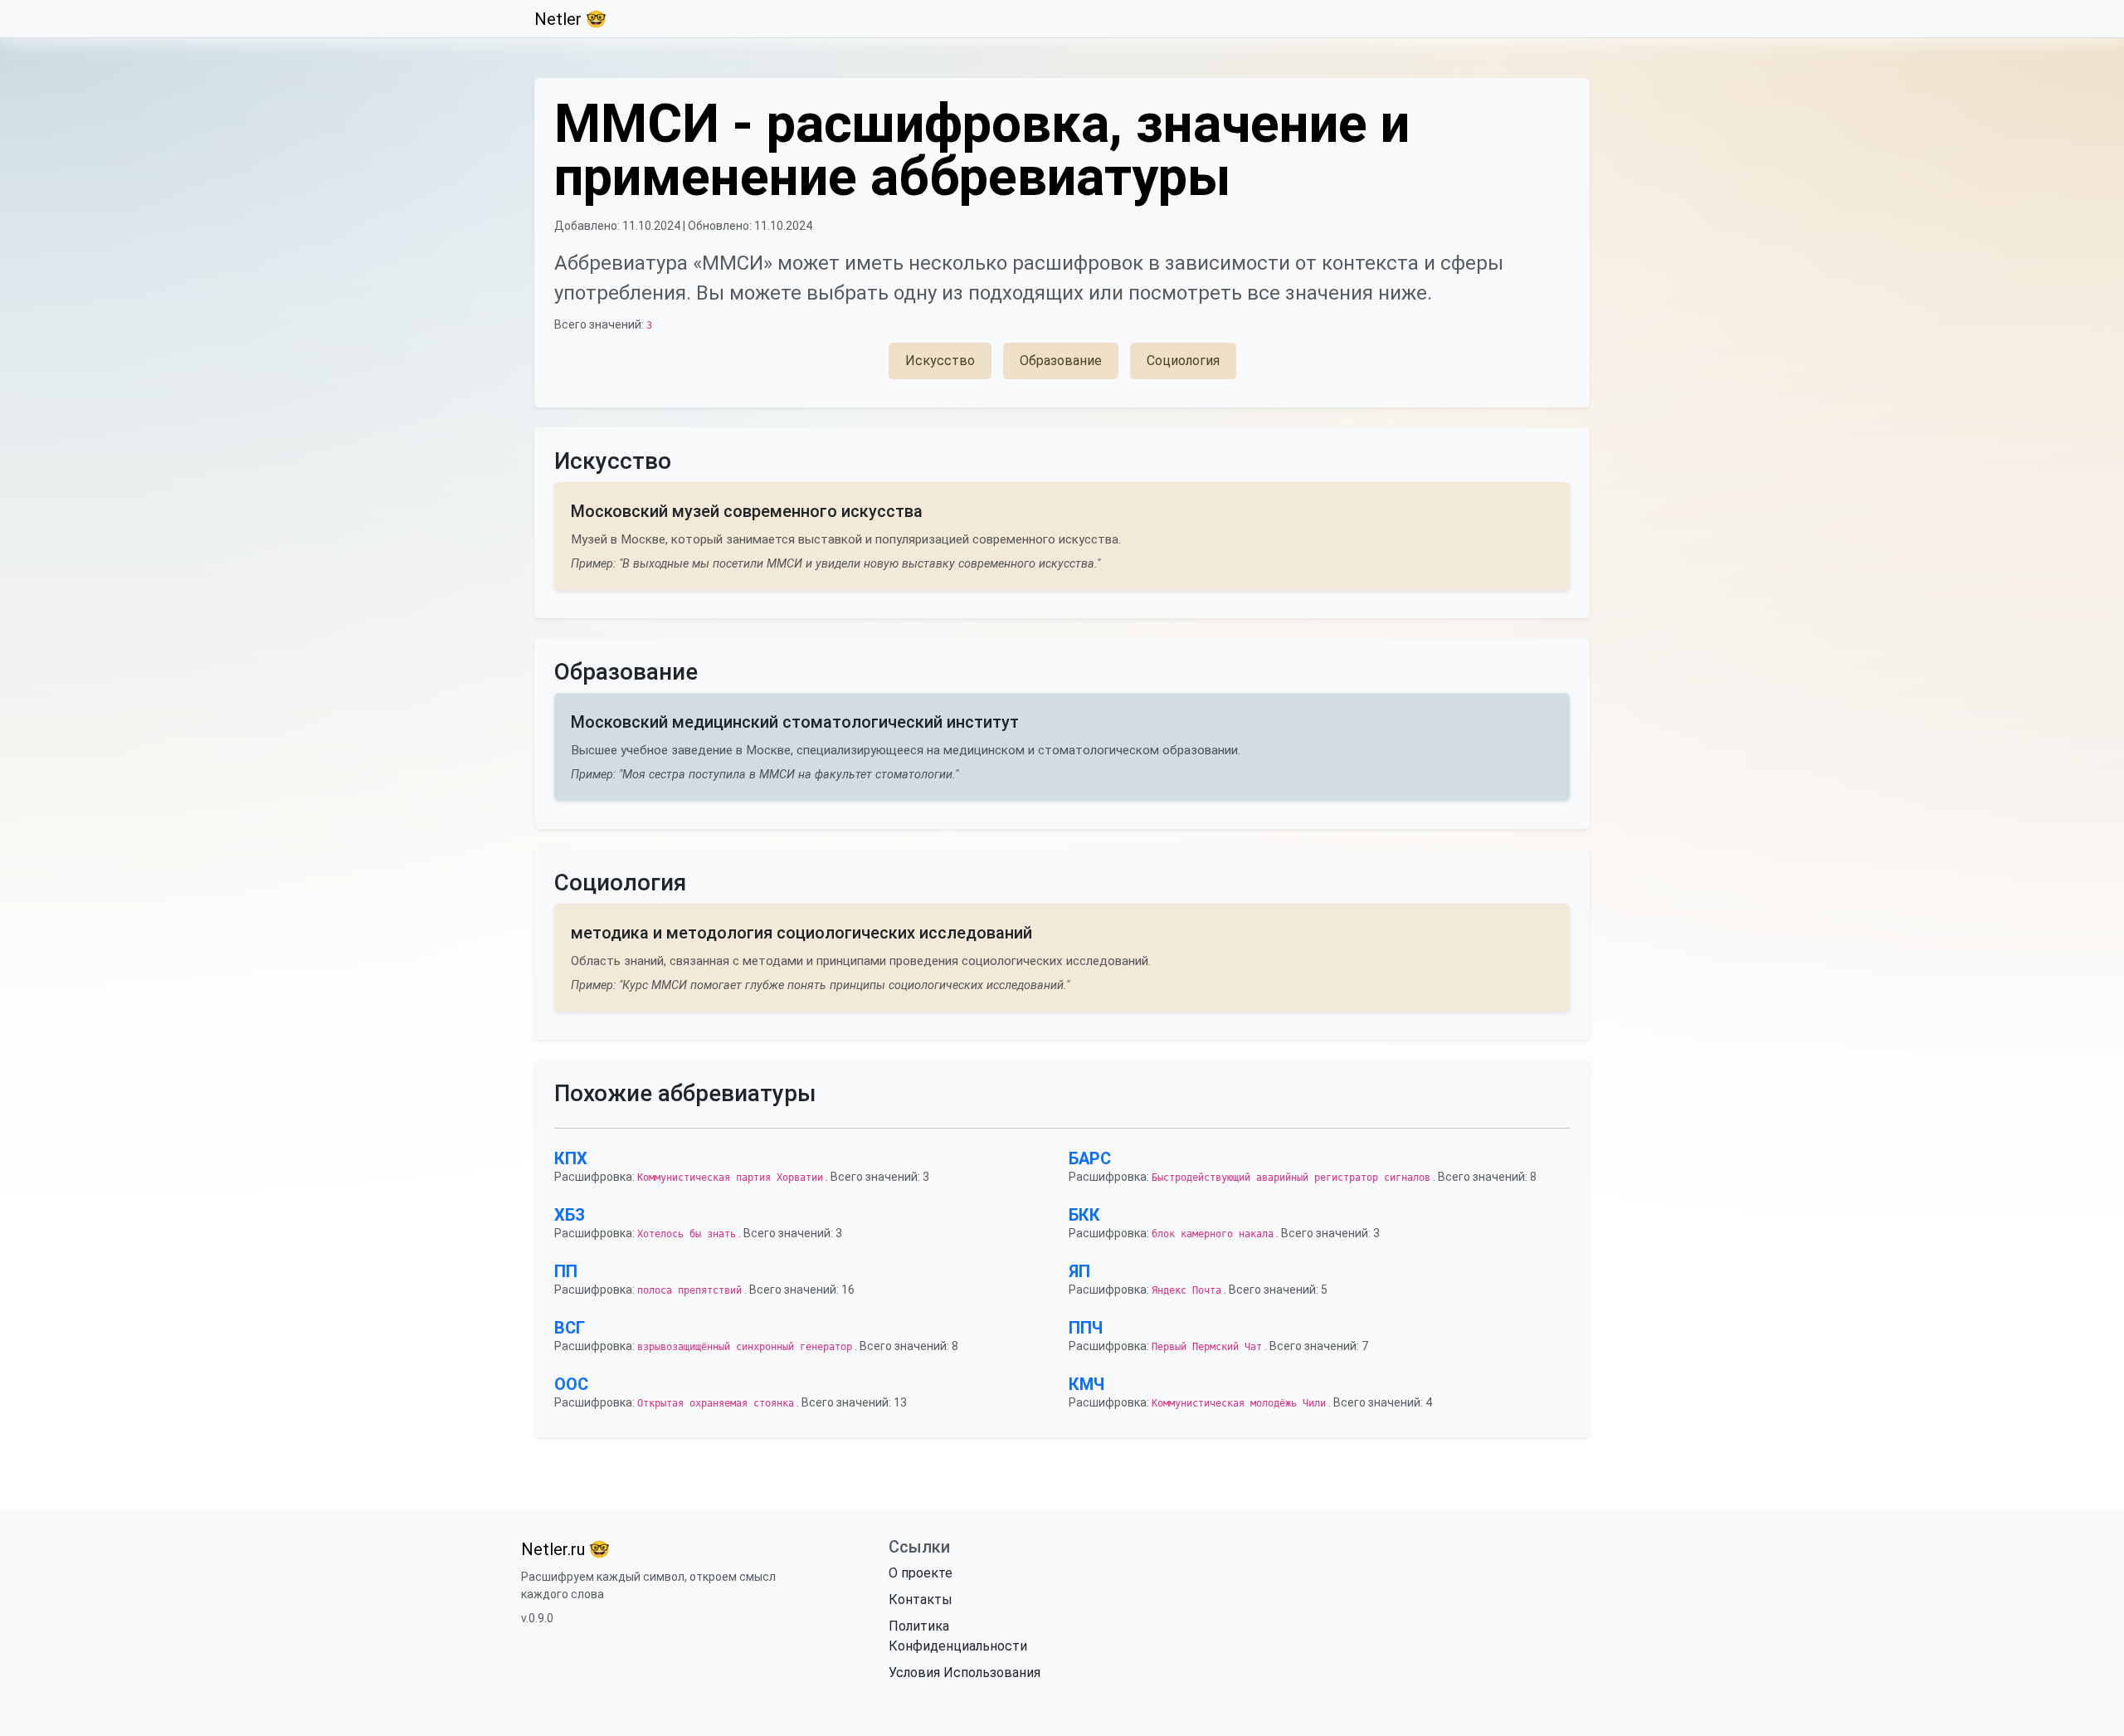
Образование (1061, 361)
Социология (1183, 361)
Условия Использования (965, 1673)
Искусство (940, 361)
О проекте (921, 1573)
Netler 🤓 (570, 19)
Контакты (921, 1599)
